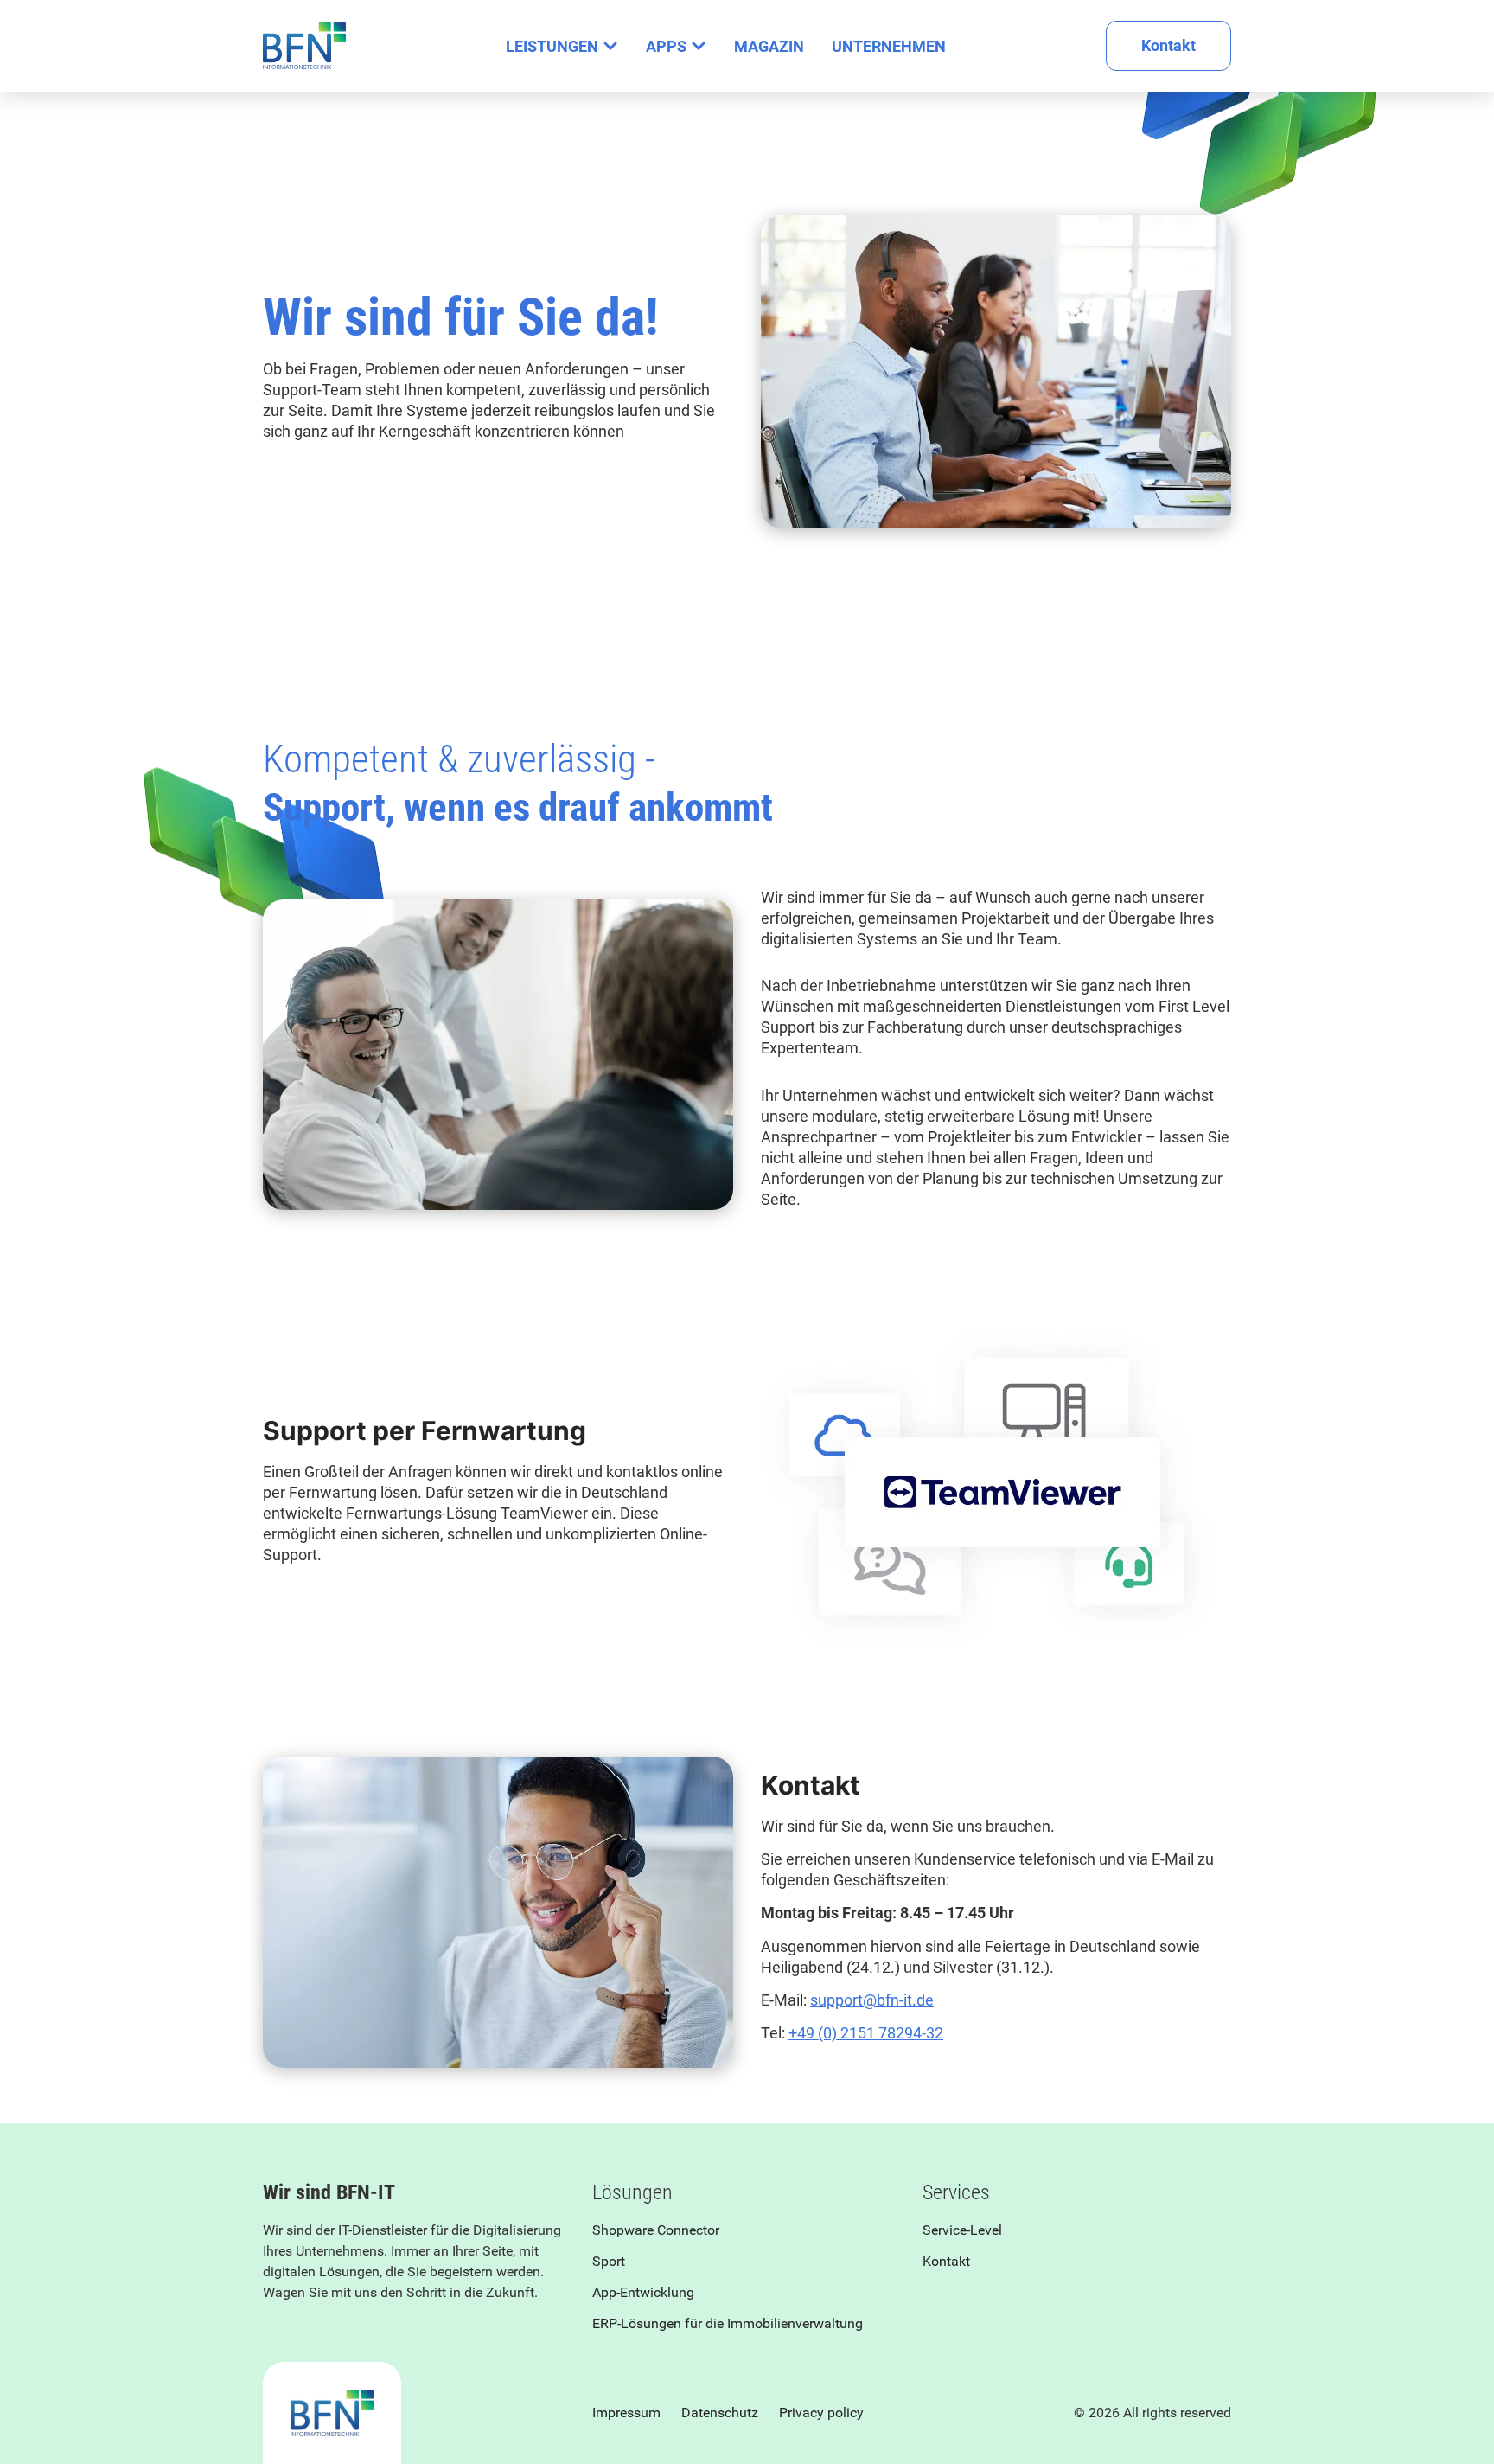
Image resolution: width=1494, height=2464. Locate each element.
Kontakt (946, 2261)
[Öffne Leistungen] (610, 46)
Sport (609, 2261)
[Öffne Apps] (699, 46)
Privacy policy (821, 2413)
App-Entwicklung (643, 2292)
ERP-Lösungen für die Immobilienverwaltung (728, 2323)
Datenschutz (720, 2413)
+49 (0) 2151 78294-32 (866, 2033)
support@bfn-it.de (872, 2000)
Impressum (626, 2413)
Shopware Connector (656, 2230)
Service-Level (962, 2230)
